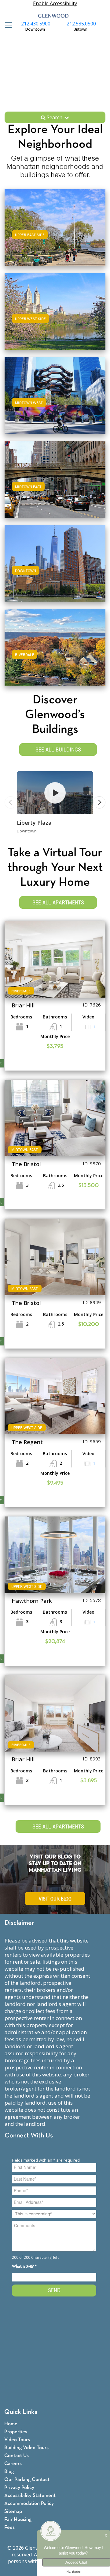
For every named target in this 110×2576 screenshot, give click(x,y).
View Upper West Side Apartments (55, 317)
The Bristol (26, 1164)
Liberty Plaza (34, 823)
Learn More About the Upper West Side (55, 310)
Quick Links (21, 2412)
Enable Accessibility (55, 3)
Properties (16, 2432)
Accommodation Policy (29, 2504)
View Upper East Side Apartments (55, 233)
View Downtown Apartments (55, 569)
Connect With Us (29, 2136)
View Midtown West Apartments (55, 401)
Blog (9, 2472)
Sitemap (13, 2511)
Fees (9, 2527)
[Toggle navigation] (7, 25)
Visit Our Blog (55, 1899)
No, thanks (74, 2572)
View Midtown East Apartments (55, 485)
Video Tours (17, 2440)
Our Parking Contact (27, 2480)
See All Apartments (58, 902)
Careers (13, 2464)
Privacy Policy (19, 2488)
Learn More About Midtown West (55, 394)
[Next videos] (99, 802)
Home (11, 2424)
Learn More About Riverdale (55, 646)
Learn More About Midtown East (55, 478)
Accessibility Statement (30, 2496)
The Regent (27, 1442)
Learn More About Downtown (55, 562)
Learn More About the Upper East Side (55, 226)
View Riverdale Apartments (55, 653)
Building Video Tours (26, 2448)
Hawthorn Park (32, 1601)
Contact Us (16, 2456)
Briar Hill (23, 1005)
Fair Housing (18, 2519)
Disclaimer (19, 1923)
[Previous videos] (11, 802)
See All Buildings (58, 750)
